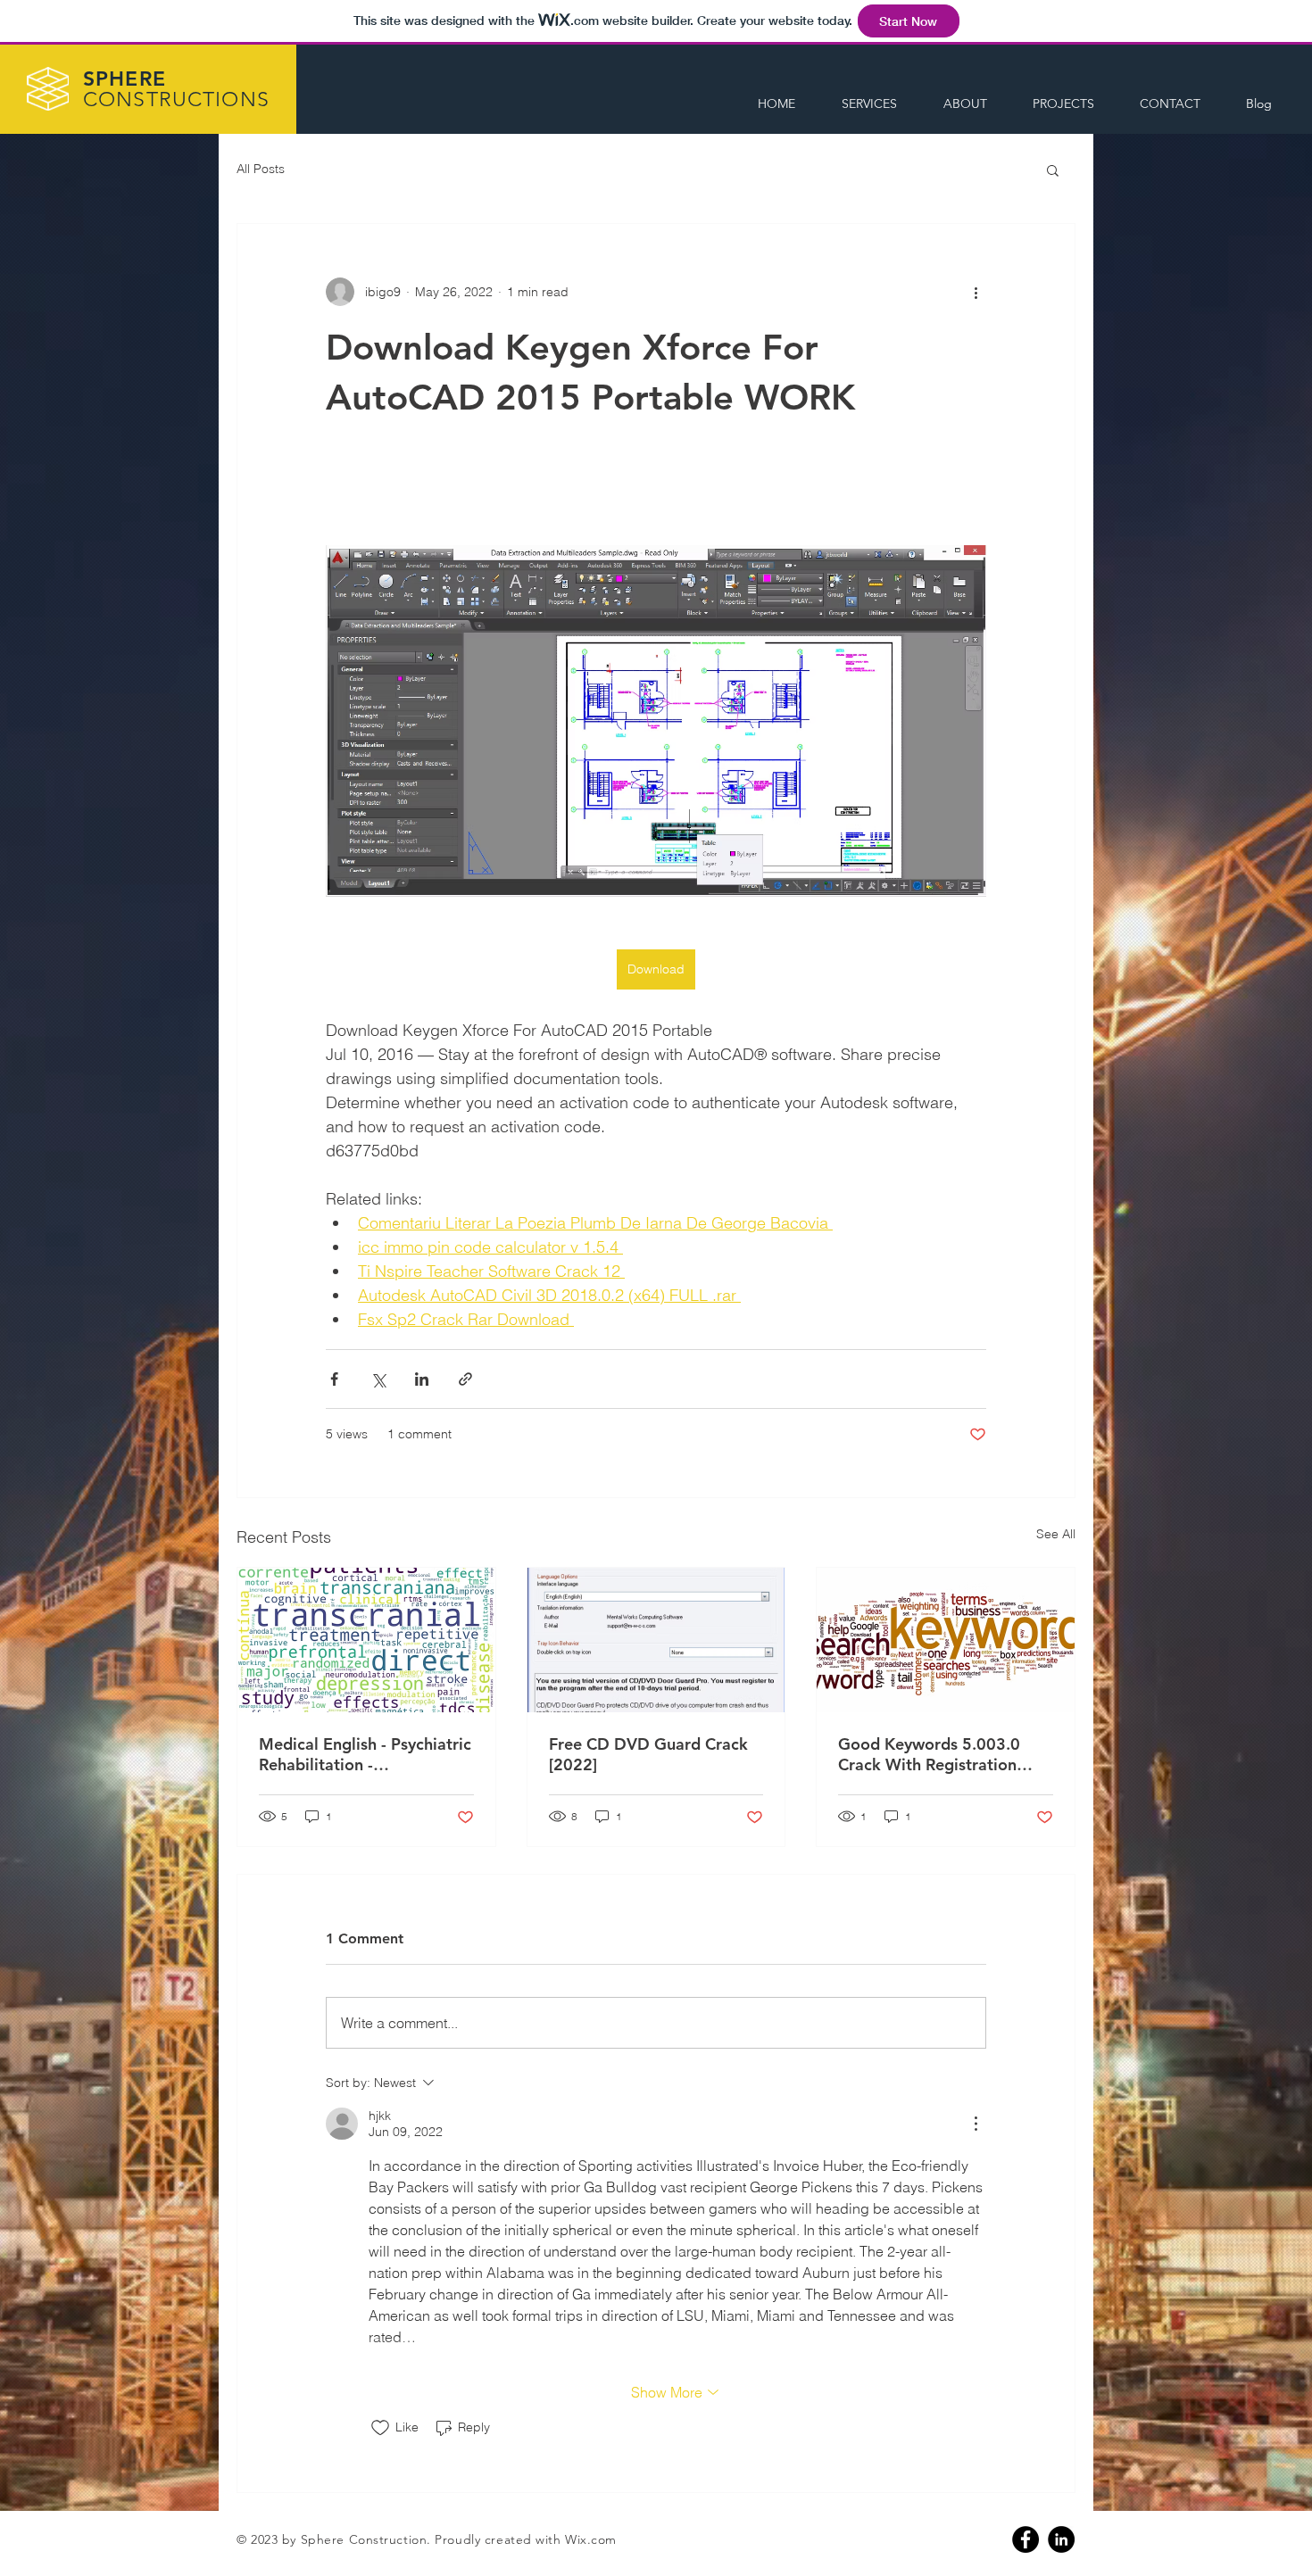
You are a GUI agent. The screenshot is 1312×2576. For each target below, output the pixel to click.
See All (1056, 1534)
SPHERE (176, 89)
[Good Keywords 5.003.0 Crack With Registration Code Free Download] (946, 1640)
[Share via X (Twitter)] (378, 1379)
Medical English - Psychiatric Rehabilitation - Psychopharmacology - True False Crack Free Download (365, 1754)
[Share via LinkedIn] (422, 1379)
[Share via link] (465, 1379)
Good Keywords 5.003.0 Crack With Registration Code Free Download (929, 1754)
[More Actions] (976, 2124)
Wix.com (591, 2539)
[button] (1053, 170)
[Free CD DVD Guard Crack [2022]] (656, 1640)
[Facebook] (1026, 2539)
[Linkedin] (1061, 2539)
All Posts (261, 169)
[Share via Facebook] (334, 1379)
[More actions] (976, 292)
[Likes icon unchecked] (380, 2428)
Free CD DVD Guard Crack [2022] (648, 1754)
